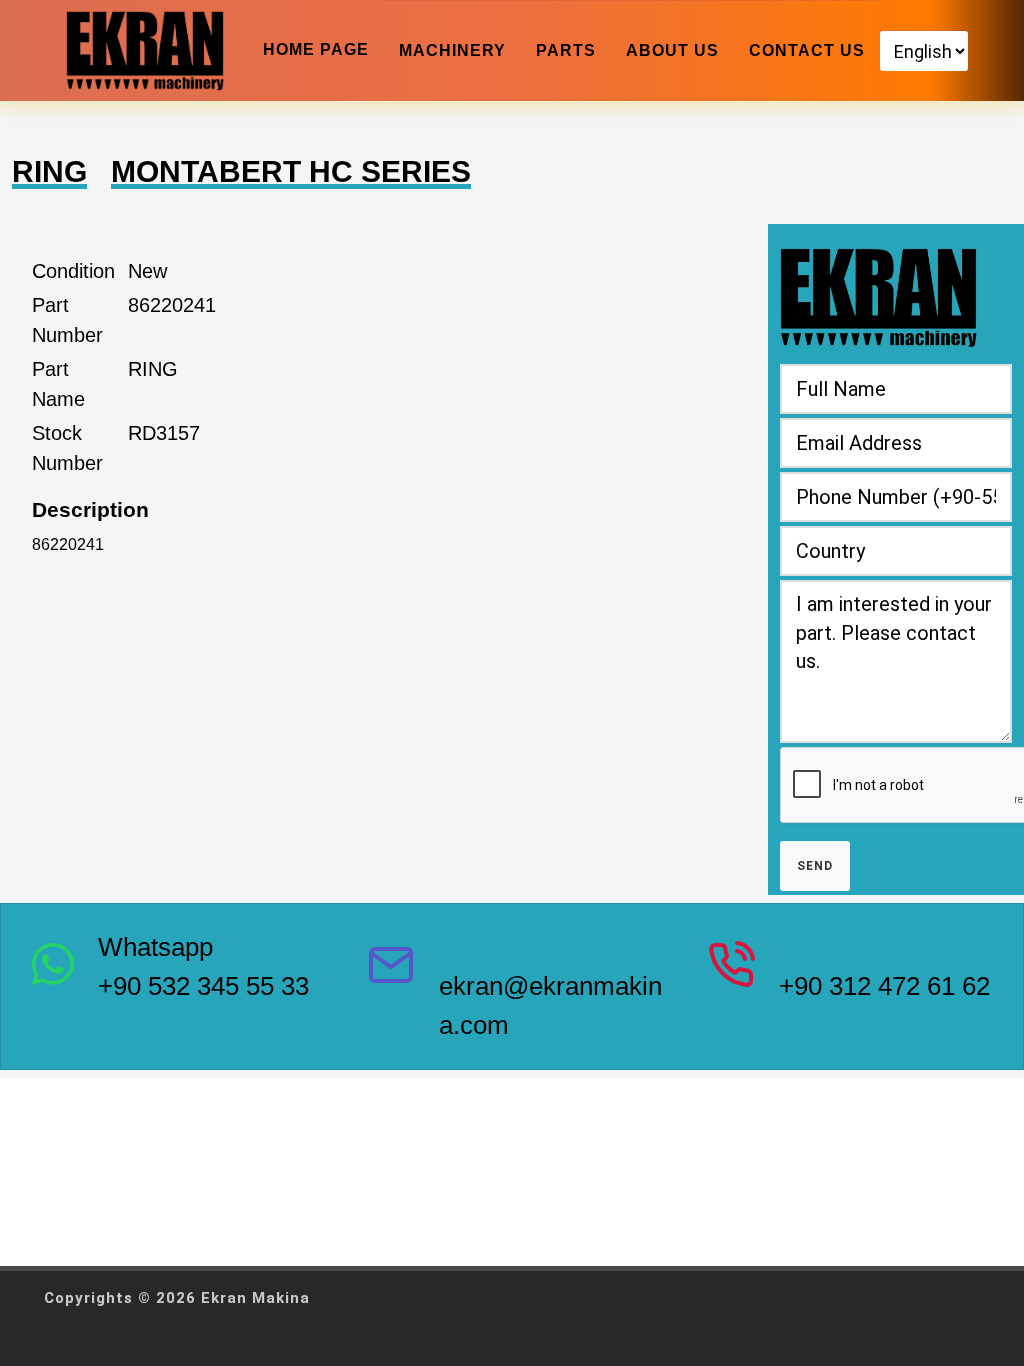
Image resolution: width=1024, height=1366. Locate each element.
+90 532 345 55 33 (203, 986)
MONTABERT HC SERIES (291, 171)
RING (49, 171)
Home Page (316, 49)
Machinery (452, 50)
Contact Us (807, 50)
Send (815, 866)
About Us (672, 50)
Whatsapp (155, 947)
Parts (566, 50)
